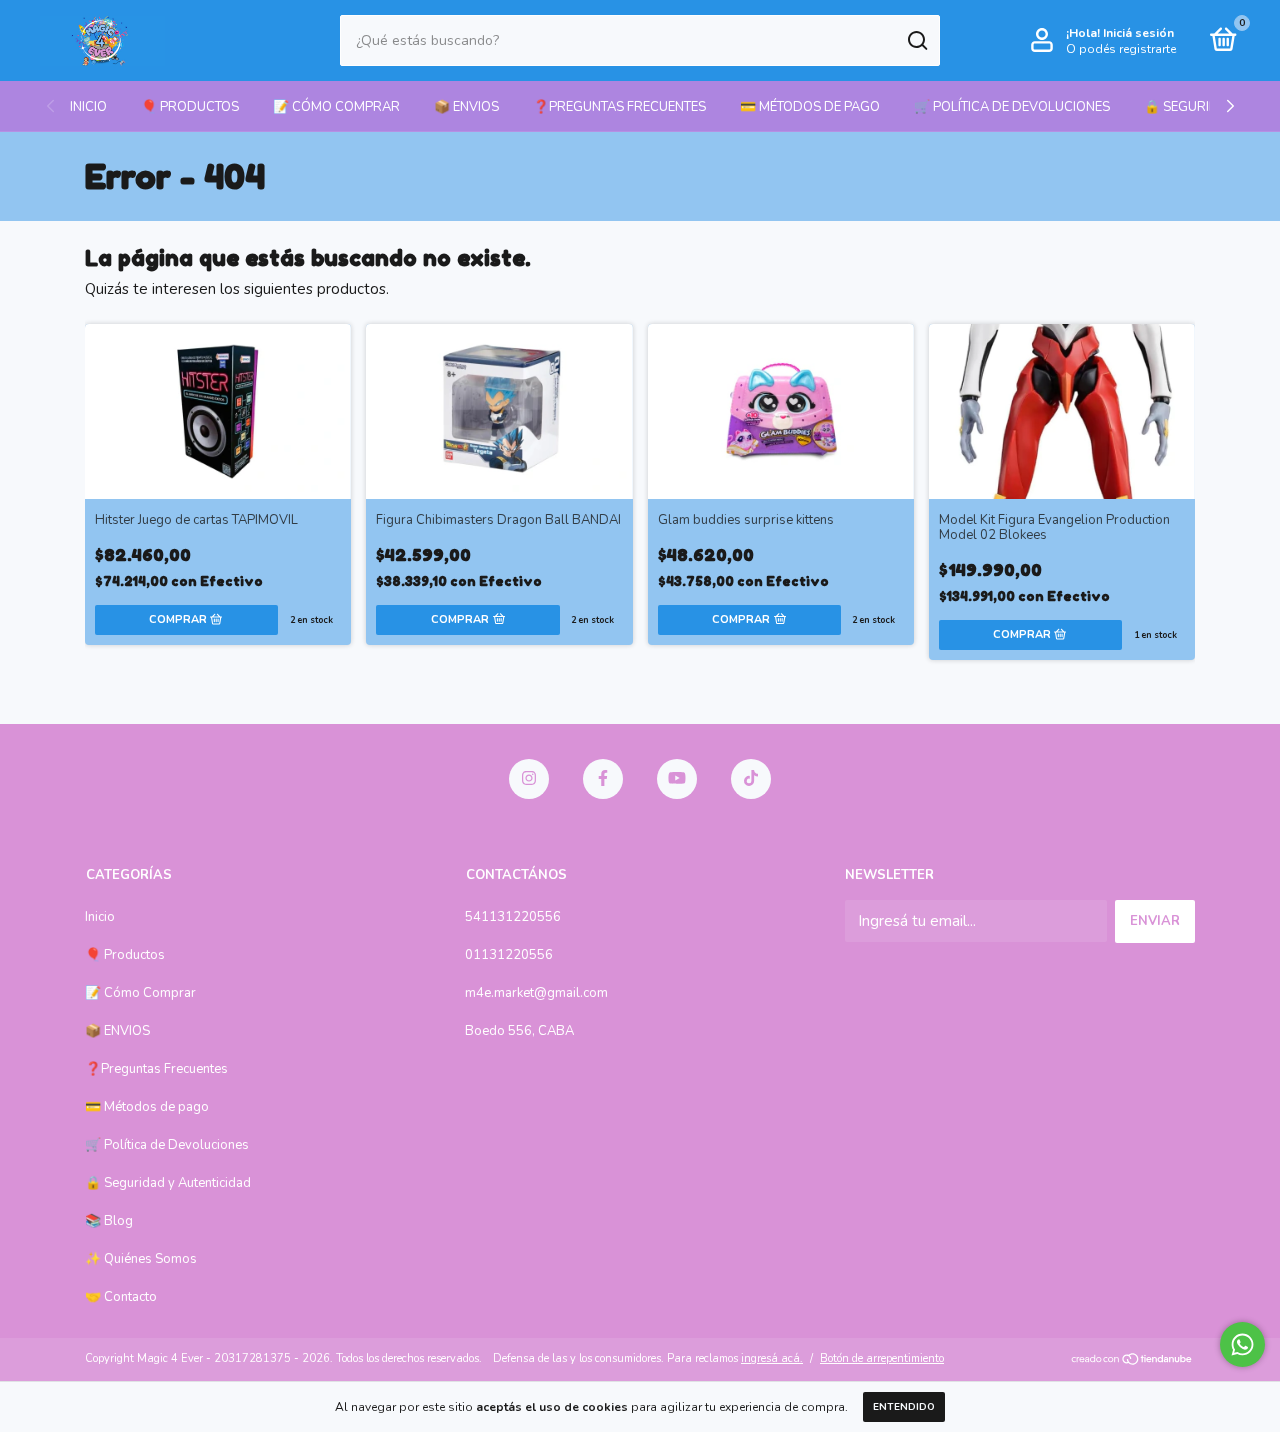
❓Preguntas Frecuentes (619, 107)
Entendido (904, 1407)
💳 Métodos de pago (810, 107)
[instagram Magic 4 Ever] (529, 779)
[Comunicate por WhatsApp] (1242, 1344)
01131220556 (509, 955)
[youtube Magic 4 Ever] (677, 779)
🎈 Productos (190, 107)
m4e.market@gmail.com (536, 993)
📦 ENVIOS (466, 107)
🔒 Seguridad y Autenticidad (168, 1183)
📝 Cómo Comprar (336, 107)
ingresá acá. (772, 1358)
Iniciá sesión (1138, 33)
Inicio (88, 107)
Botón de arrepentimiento (882, 1358)
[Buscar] (916, 41)
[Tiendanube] (1132, 1361)
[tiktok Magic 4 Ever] (751, 779)
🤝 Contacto (121, 1297)
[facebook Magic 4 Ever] (603, 779)
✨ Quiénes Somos (141, 1259)
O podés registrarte (1121, 49)
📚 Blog (109, 1221)
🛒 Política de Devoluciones (1012, 107)
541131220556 (513, 917)
